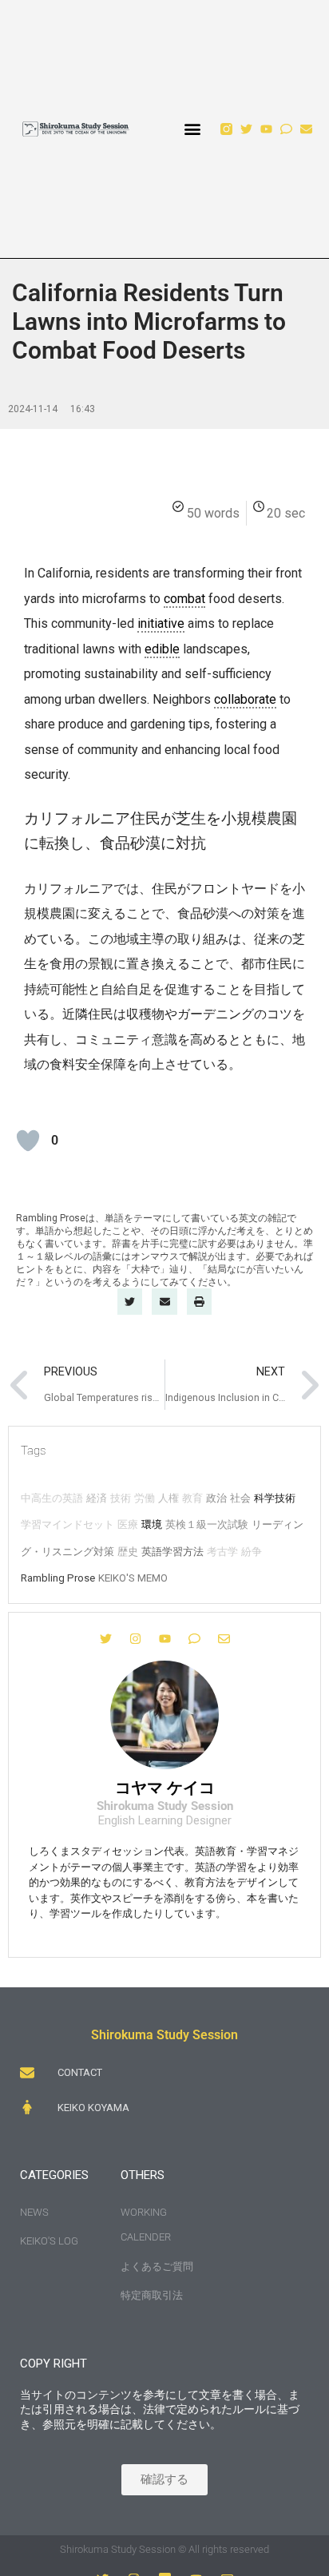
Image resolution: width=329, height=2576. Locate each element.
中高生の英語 (52, 1498)
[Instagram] (135, 1639)
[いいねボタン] (28, 1141)
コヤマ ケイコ (165, 1788)
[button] (193, 129)
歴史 (128, 1552)
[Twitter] (246, 129)
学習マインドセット (67, 1524)
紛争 (252, 1552)
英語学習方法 (172, 1552)
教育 (192, 1498)
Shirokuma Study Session (164, 2035)
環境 (152, 1524)
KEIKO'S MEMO (133, 1578)
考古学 (222, 1552)
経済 (97, 1498)
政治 (216, 1498)
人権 (168, 1498)
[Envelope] (306, 129)
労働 (145, 1498)
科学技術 (275, 1498)
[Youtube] (266, 129)
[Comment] (286, 129)
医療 (128, 1524)
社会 (240, 1498)
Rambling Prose (58, 1578)
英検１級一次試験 (207, 1524)
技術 (121, 1498)
